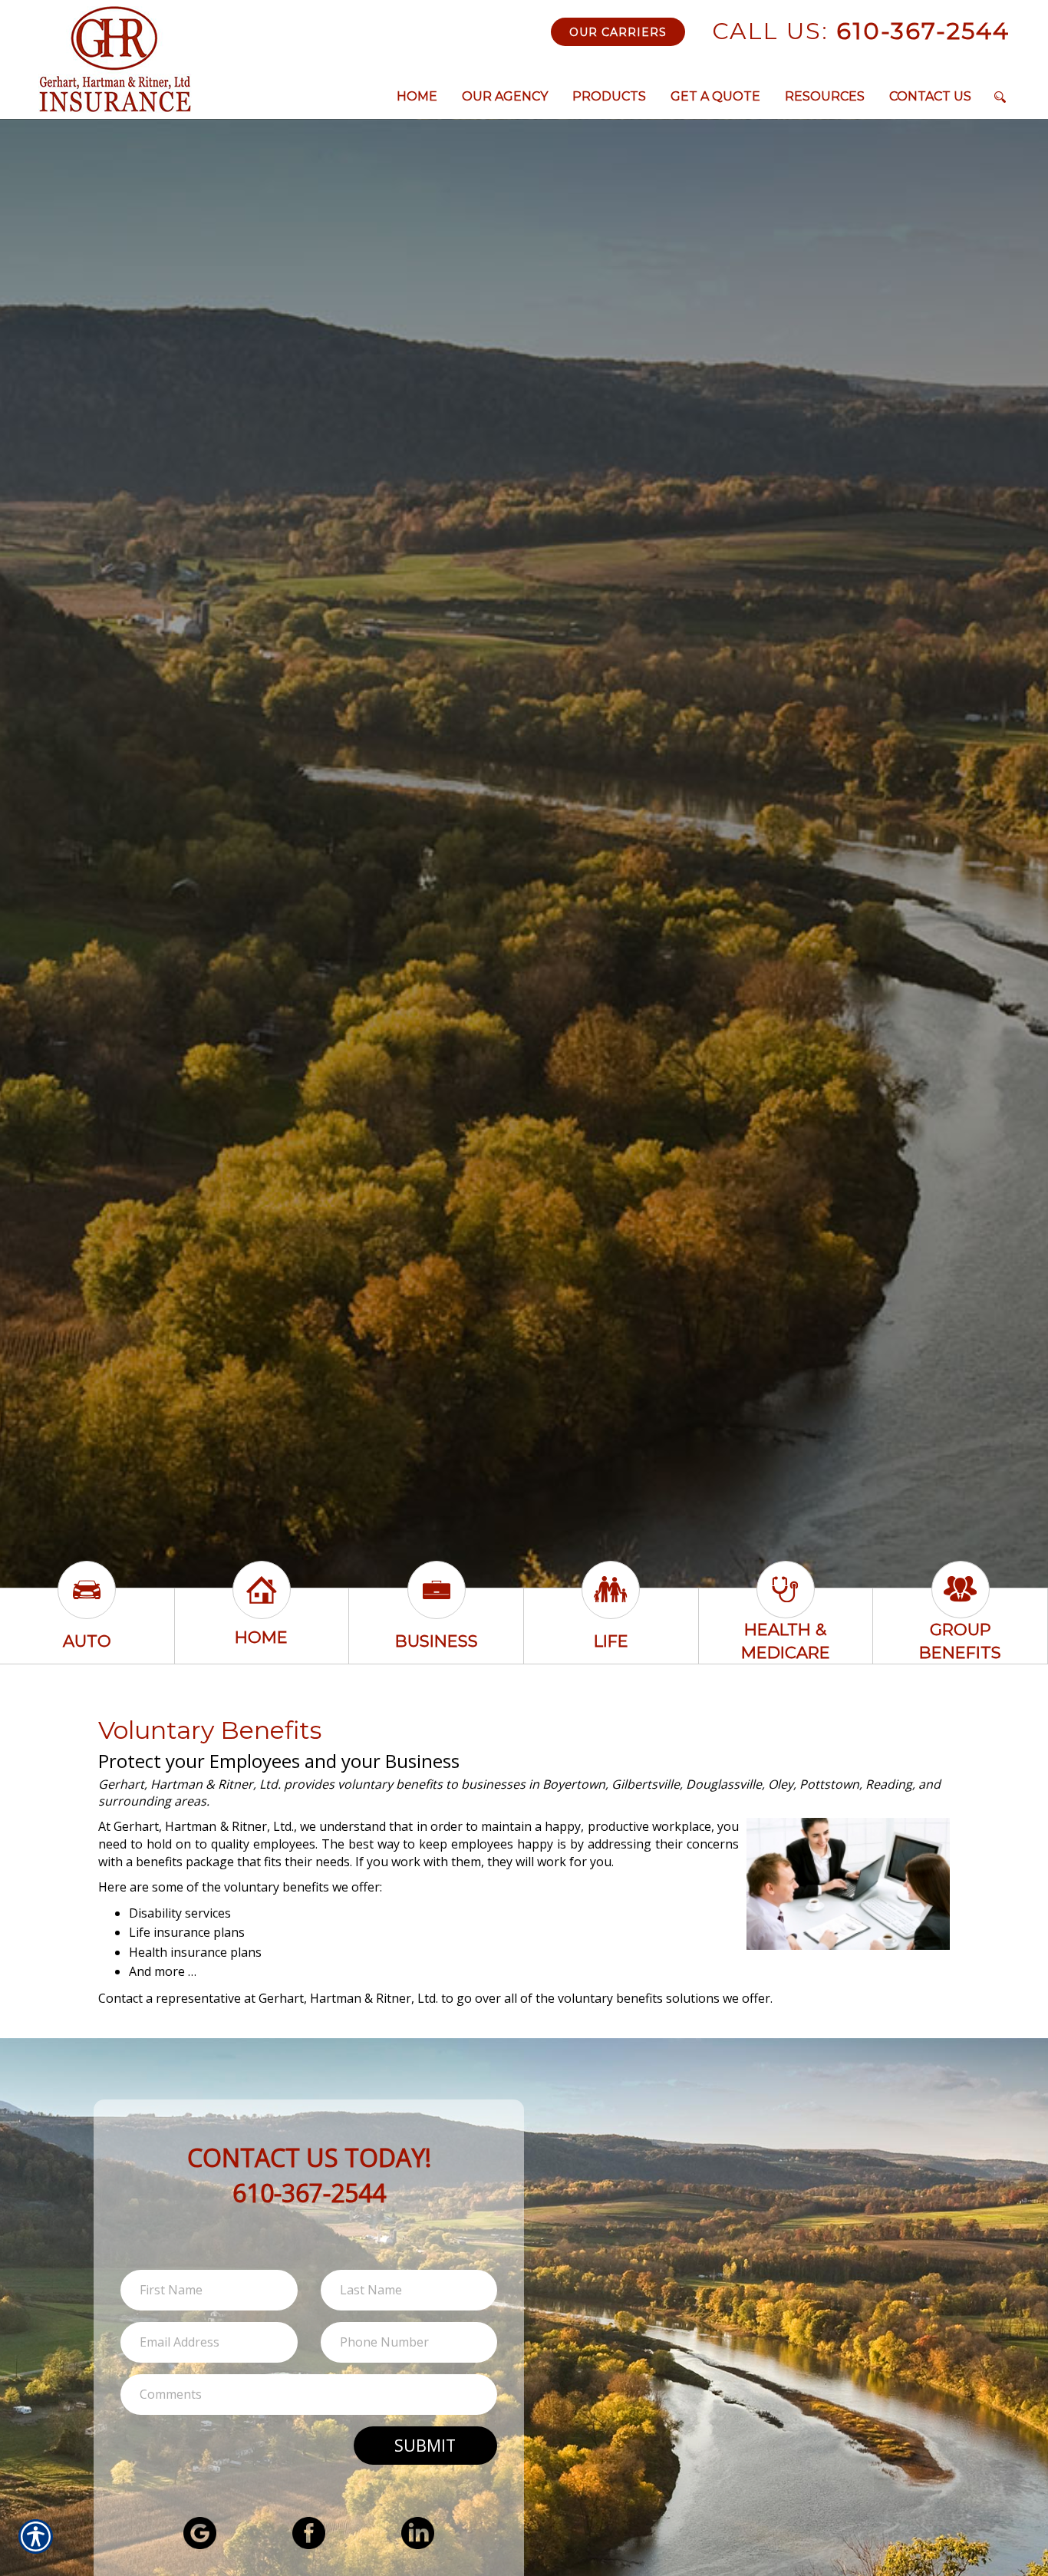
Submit (425, 2445)
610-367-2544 (861, 31)
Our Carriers (618, 32)
